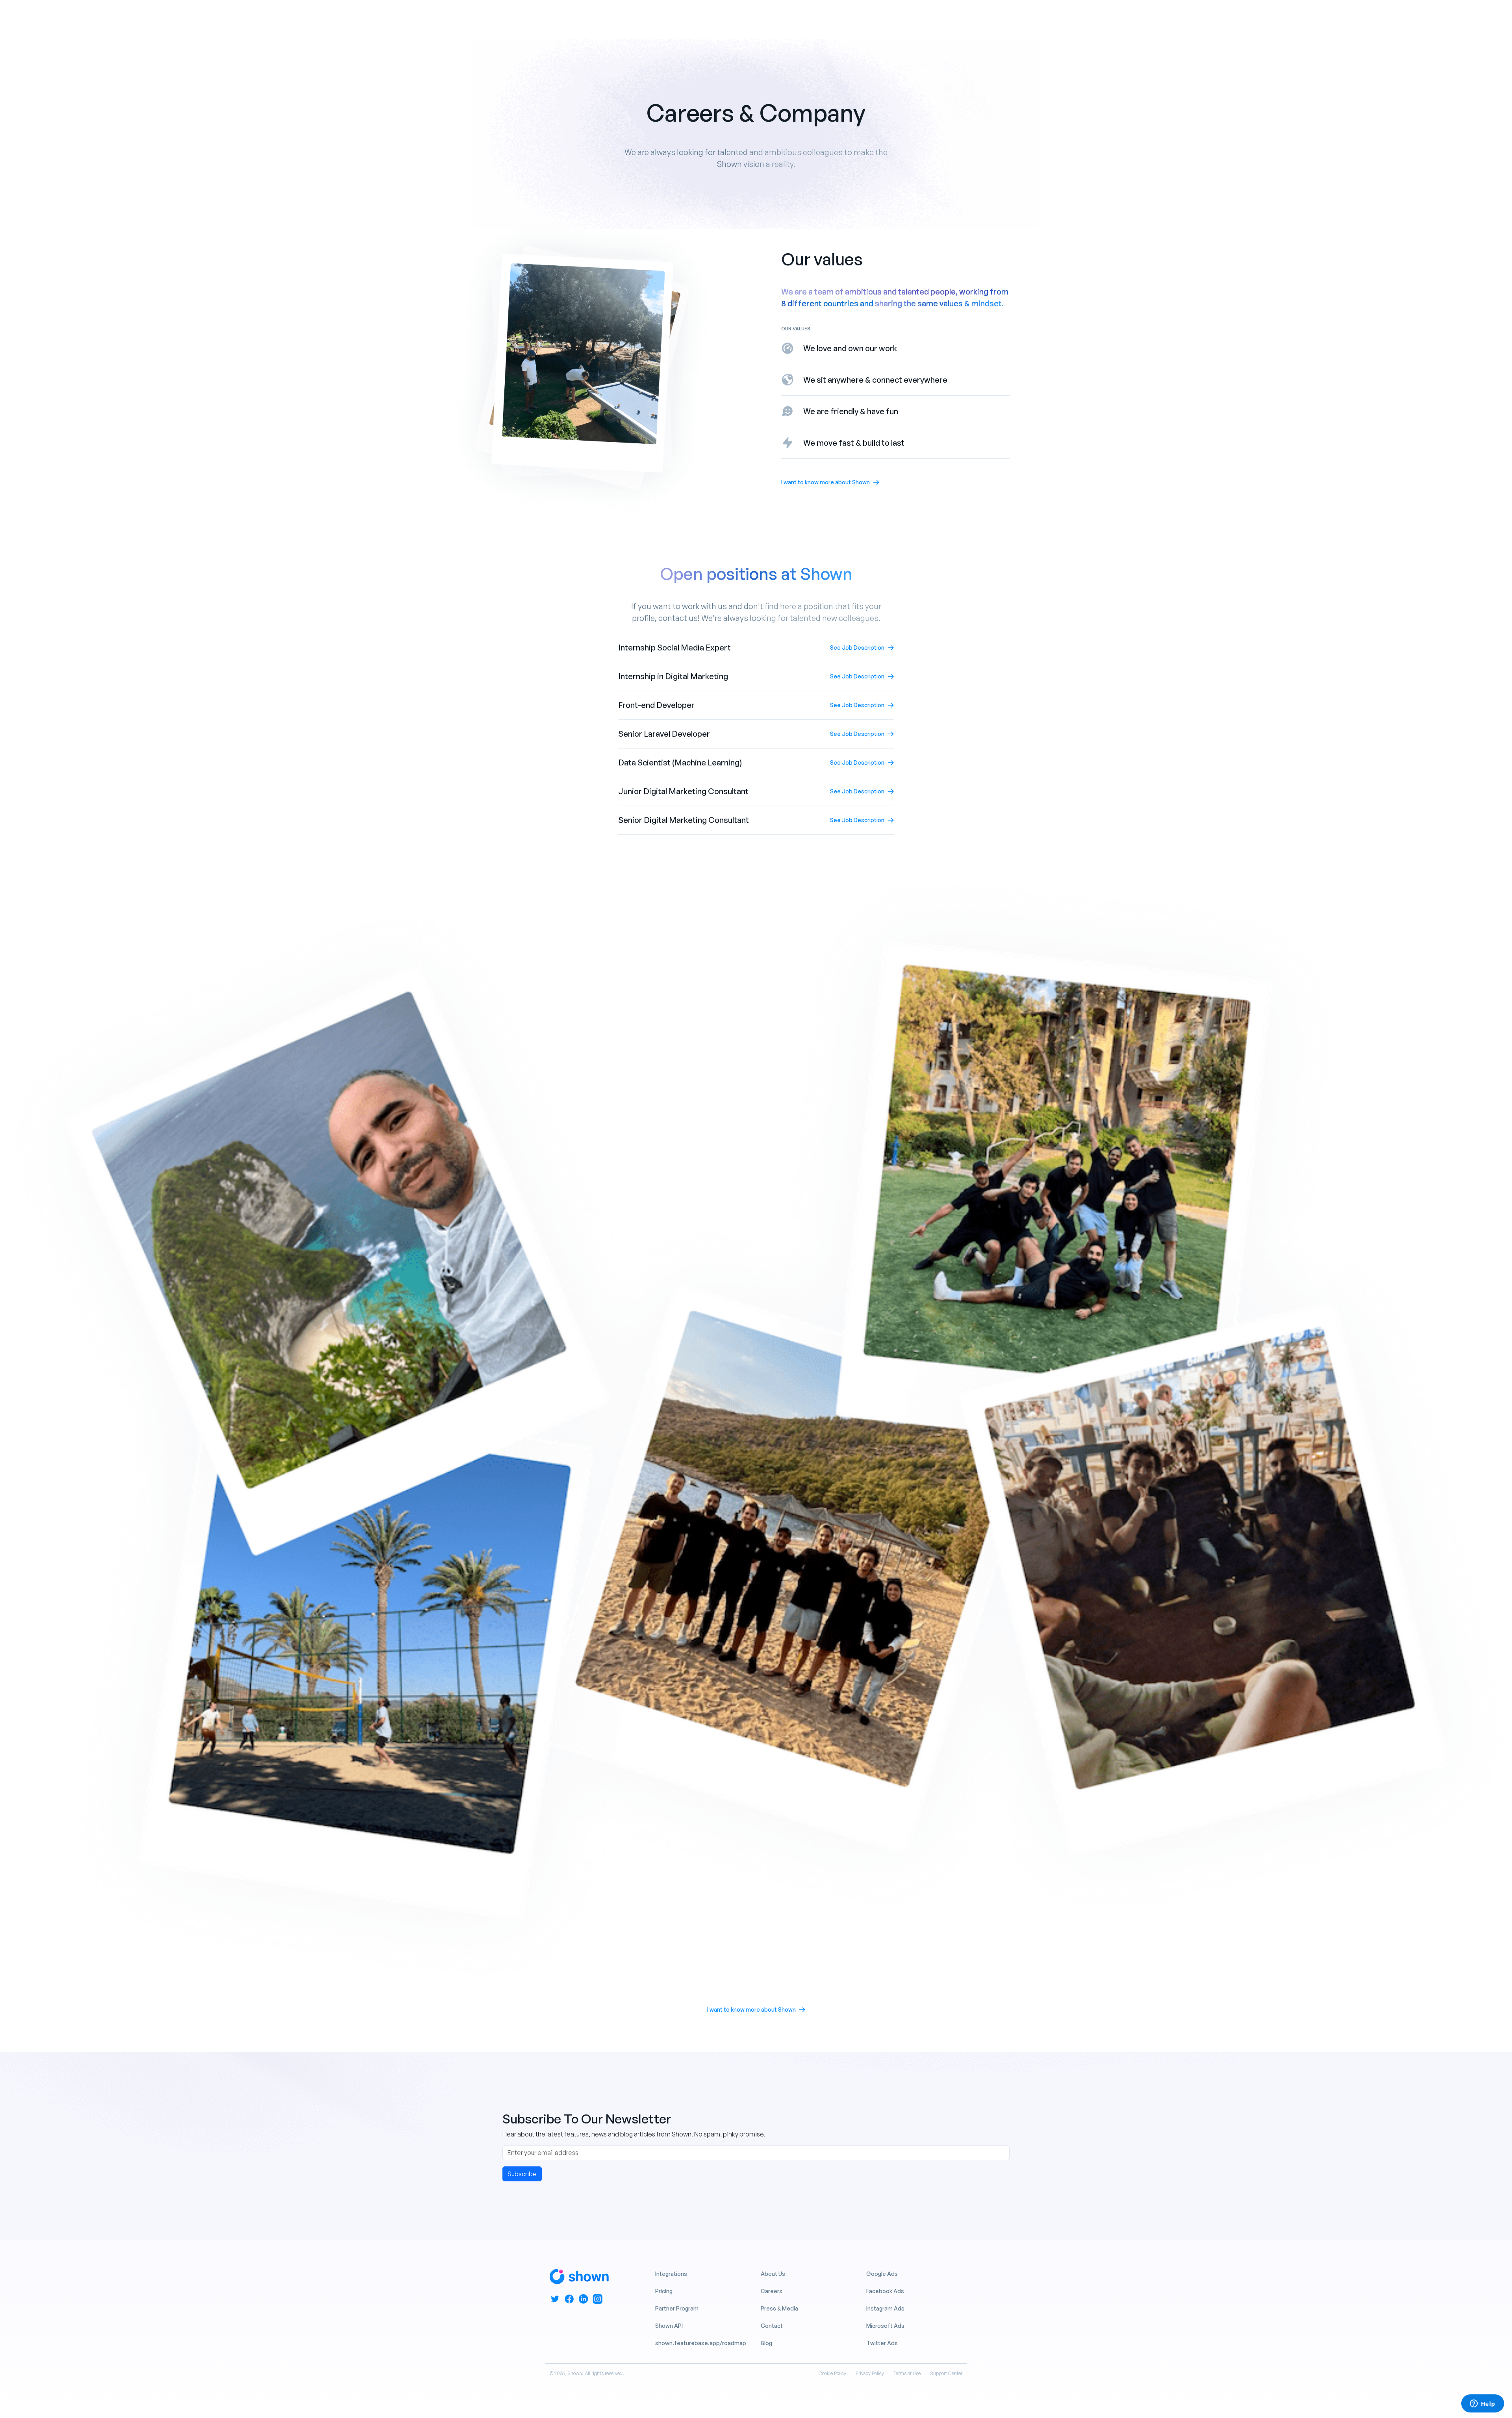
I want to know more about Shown (825, 482)
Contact (772, 2326)
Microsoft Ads (885, 2326)
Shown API (669, 2326)
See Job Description (857, 648)
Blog (766, 2343)
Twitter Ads (882, 2343)
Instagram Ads (885, 2308)
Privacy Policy (870, 2373)
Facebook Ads (885, 2291)
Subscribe (522, 2174)
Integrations (671, 2274)
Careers (772, 2291)
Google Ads (882, 2274)
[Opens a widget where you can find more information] (1482, 2404)
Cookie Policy (832, 2373)
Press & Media (779, 2308)
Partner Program (677, 2308)
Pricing (664, 2291)
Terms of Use (907, 2373)
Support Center (946, 2373)
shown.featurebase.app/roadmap (701, 2343)
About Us (773, 2274)
